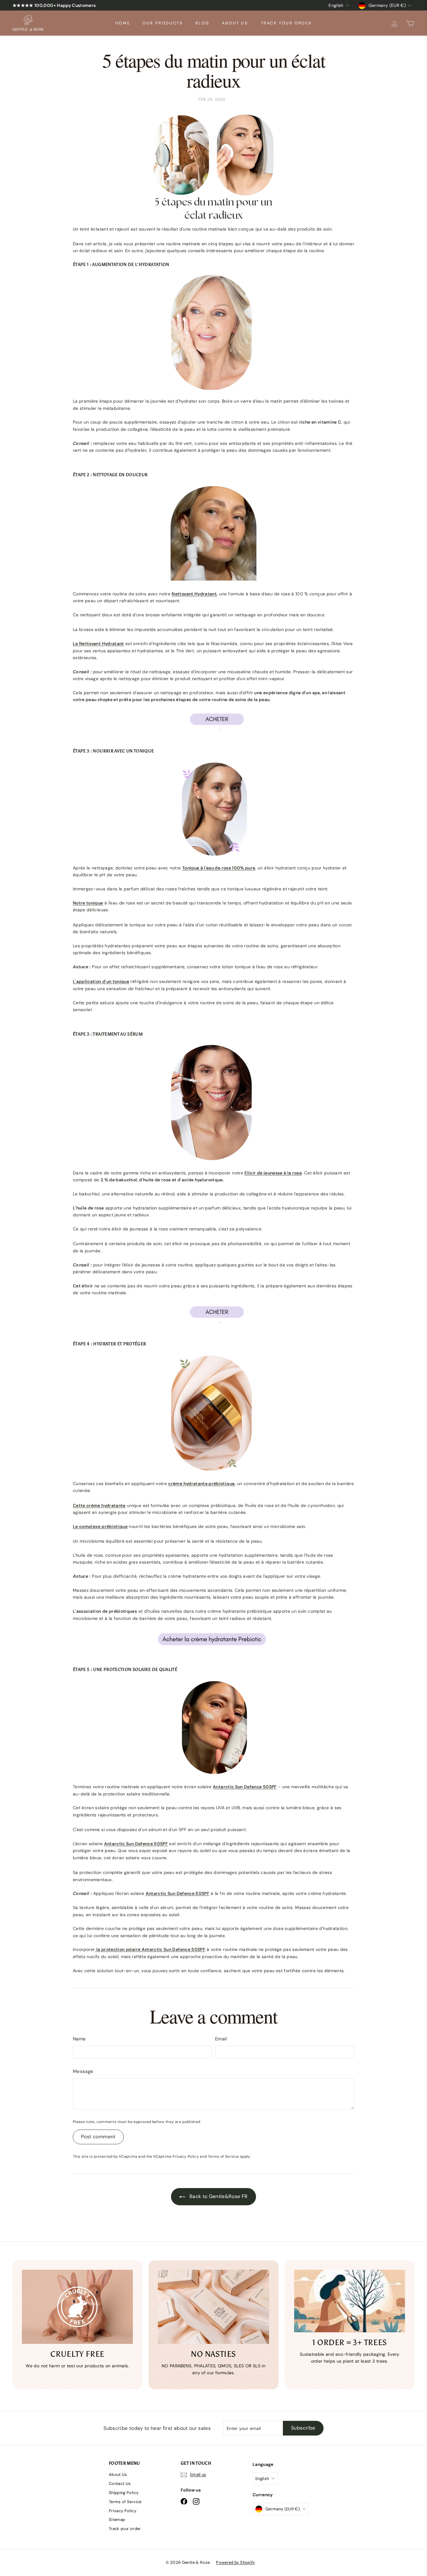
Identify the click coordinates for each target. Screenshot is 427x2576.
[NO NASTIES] (213, 2307)
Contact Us (120, 2484)
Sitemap (117, 2520)
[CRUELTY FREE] (77, 2307)
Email (221, 2039)
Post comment (98, 2137)
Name (79, 2039)
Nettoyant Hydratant (194, 594)
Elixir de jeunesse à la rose (273, 1173)
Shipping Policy (124, 2493)
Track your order (286, 23)
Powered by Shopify (235, 2562)
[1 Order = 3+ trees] (350, 2301)
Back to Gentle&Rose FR (218, 2196)
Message (83, 2071)
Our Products (163, 23)
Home (123, 23)
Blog (202, 23)
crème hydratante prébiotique (201, 1484)
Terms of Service (224, 2156)
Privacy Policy (186, 2156)
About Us (235, 23)
